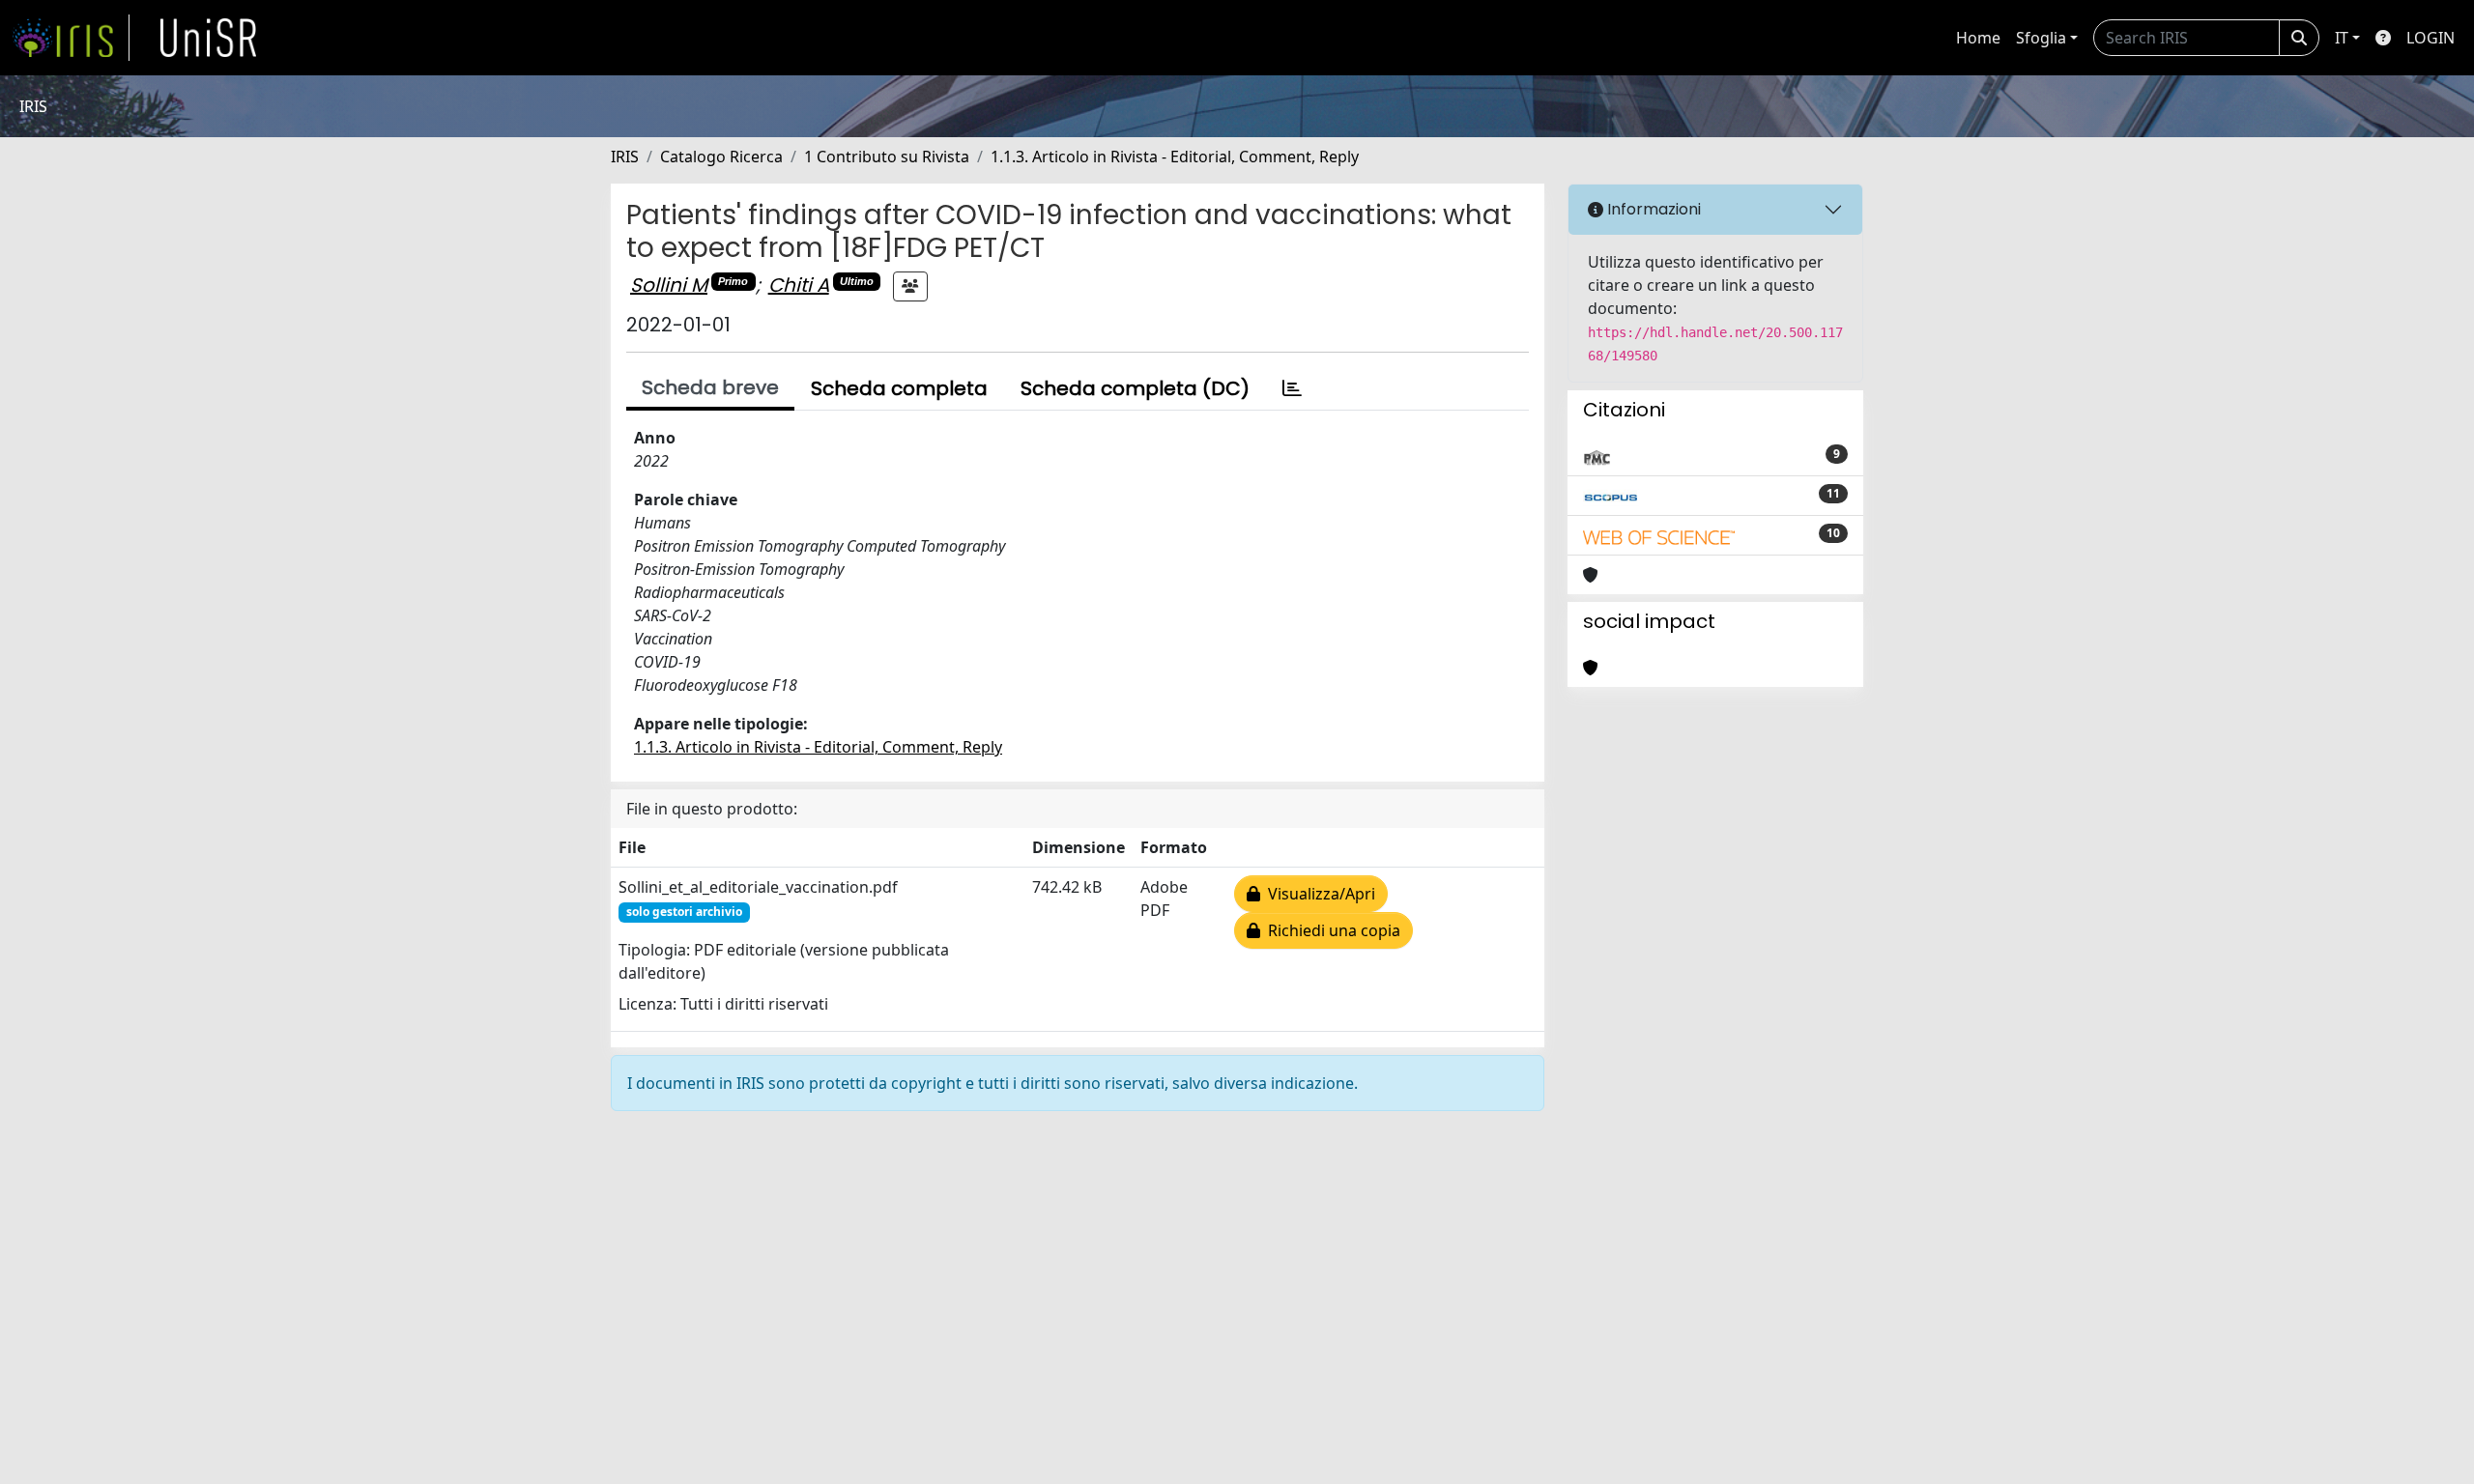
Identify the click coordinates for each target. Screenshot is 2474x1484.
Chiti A (799, 285)
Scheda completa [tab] (899, 388)
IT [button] (2342, 38)
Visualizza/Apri (1318, 894)
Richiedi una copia (1330, 930)
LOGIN (2431, 38)
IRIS (625, 157)
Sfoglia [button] (2041, 38)
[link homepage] (71, 38)
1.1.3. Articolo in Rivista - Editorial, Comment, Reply (1175, 157)
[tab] (1292, 388)
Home (1978, 38)
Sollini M (669, 285)
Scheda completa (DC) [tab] (1135, 388)
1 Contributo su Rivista (887, 157)
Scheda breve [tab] (710, 387)
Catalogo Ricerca (721, 157)
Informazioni (1652, 209)
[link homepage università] (209, 38)
